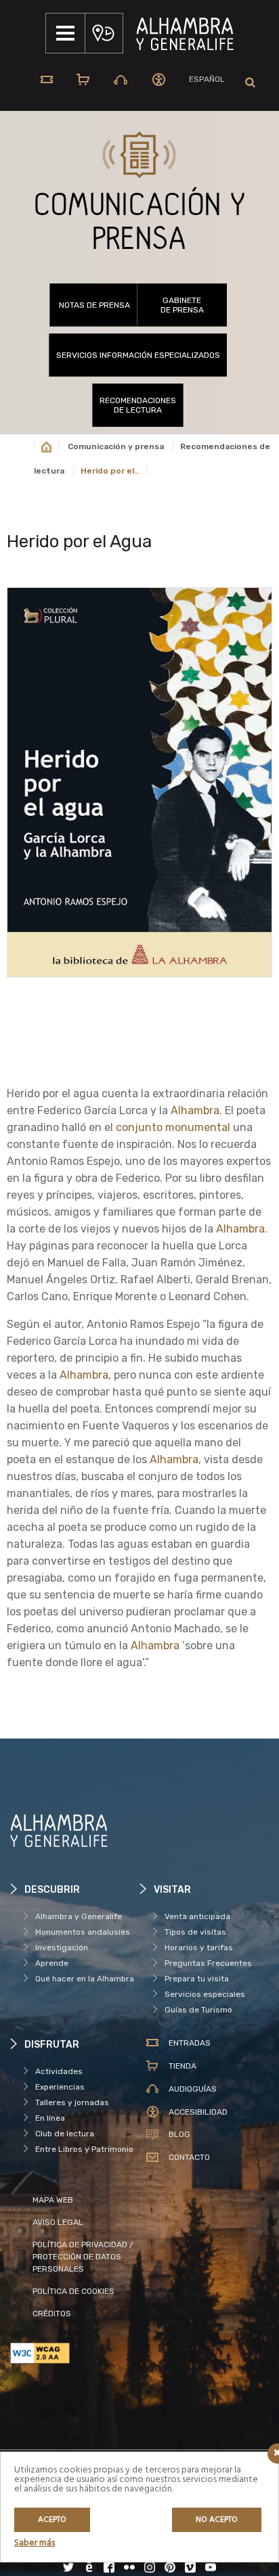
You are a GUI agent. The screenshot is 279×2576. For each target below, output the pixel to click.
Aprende (52, 1963)
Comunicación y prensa (116, 446)
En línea (50, 2118)
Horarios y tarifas (199, 1948)
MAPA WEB (53, 2200)
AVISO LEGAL (58, 2222)
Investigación (62, 1948)
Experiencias (60, 2087)
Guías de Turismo (198, 2010)
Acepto (52, 2520)
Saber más (35, 2543)
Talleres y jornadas (72, 2102)
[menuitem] (207, 79)
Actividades (59, 2071)
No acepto (217, 2520)
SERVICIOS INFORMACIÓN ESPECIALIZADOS (138, 355)
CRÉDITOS (52, 2314)
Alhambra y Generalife (79, 1916)
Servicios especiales (205, 1994)
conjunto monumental (173, 1127)
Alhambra (195, 1110)
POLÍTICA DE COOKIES (73, 2291)
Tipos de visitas (195, 1932)
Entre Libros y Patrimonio (84, 2149)
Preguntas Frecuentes (208, 1963)
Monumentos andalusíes (83, 1932)
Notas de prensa (94, 305)
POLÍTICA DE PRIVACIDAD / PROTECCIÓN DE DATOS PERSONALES (83, 2257)
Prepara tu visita (197, 1979)
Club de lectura (65, 2134)
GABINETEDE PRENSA (182, 305)
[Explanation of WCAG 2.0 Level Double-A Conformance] (75, 2353)
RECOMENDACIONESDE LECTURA (138, 405)
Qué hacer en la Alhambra (85, 1979)
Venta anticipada (197, 1916)
